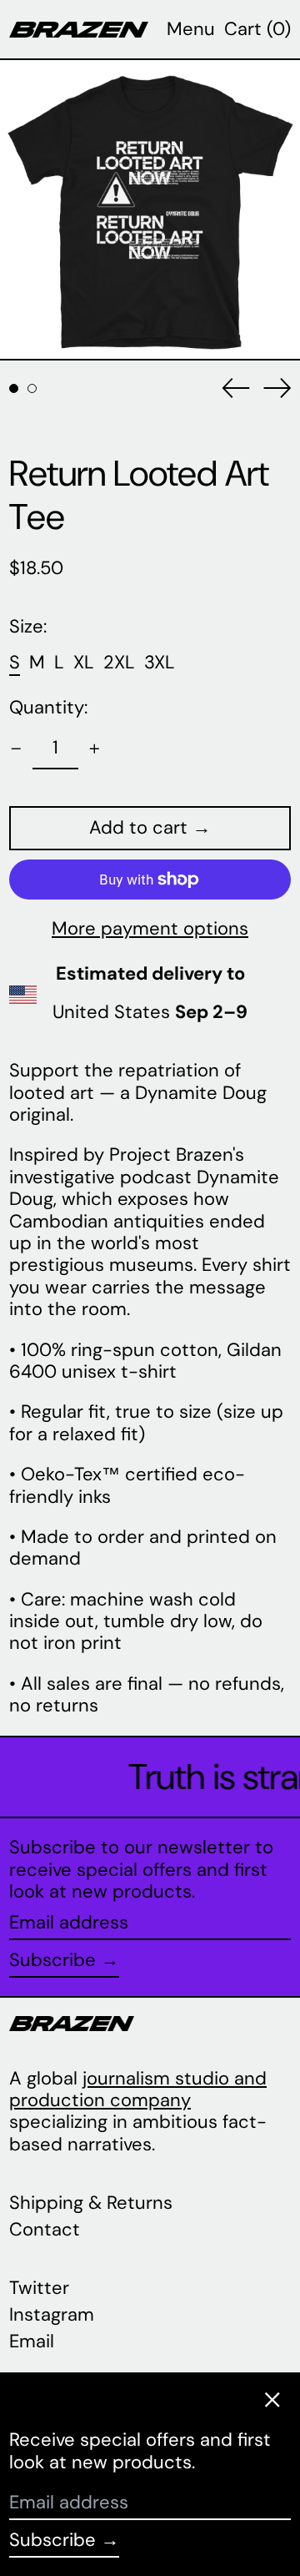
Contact (45, 2229)
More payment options (150, 929)
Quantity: (48, 708)
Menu (191, 29)
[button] (257, 29)
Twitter (39, 2288)
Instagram (52, 2315)
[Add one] (95, 749)
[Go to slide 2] (32, 388)
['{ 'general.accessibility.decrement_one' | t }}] (16, 749)
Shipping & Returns (91, 2203)
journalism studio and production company (138, 2089)
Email (32, 2342)
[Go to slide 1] (14, 388)
